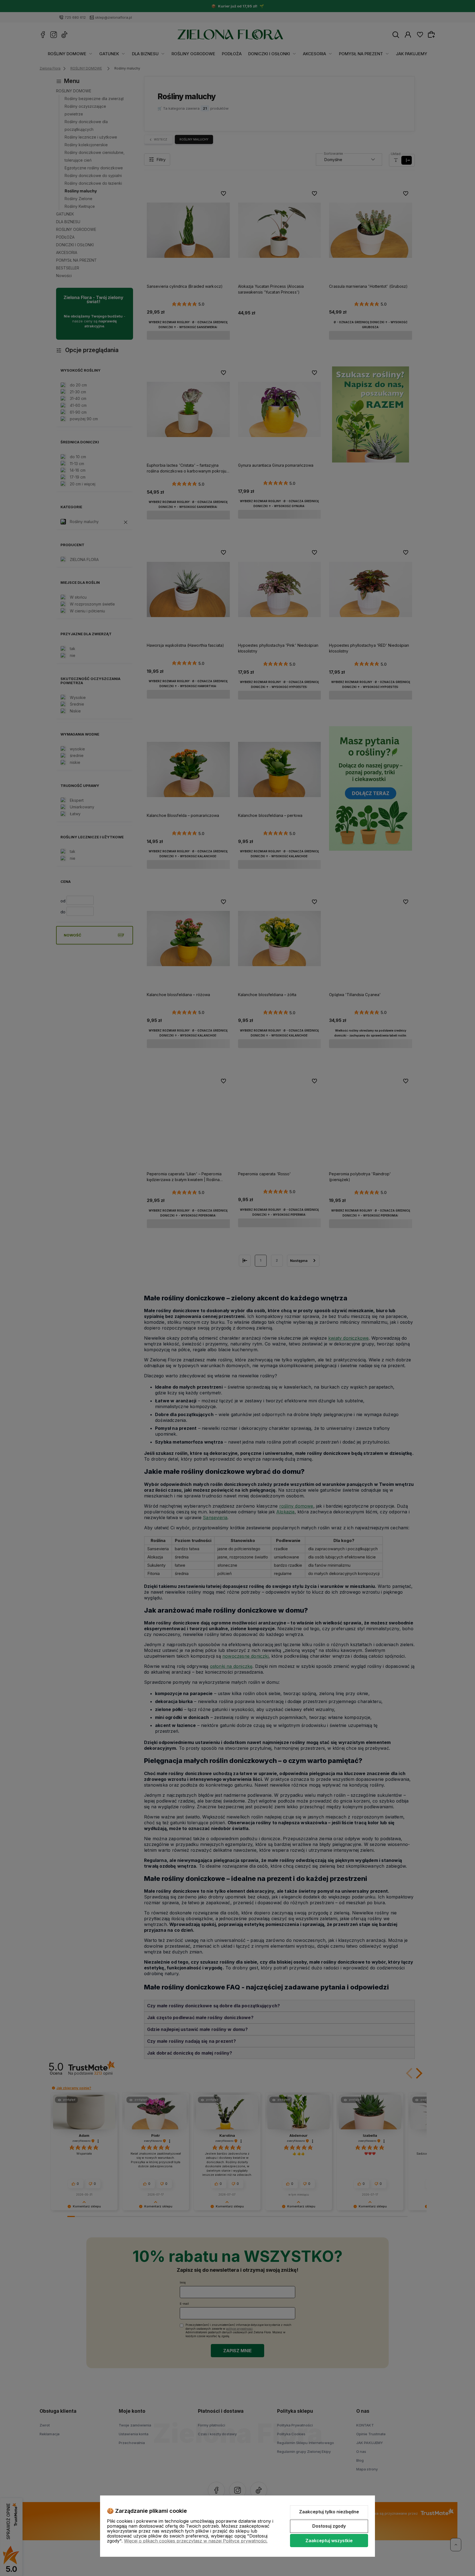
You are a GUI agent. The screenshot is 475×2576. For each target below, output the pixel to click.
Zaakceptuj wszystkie (329, 2541)
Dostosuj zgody (329, 2526)
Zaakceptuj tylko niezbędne (329, 2512)
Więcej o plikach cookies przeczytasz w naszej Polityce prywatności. (196, 2541)
